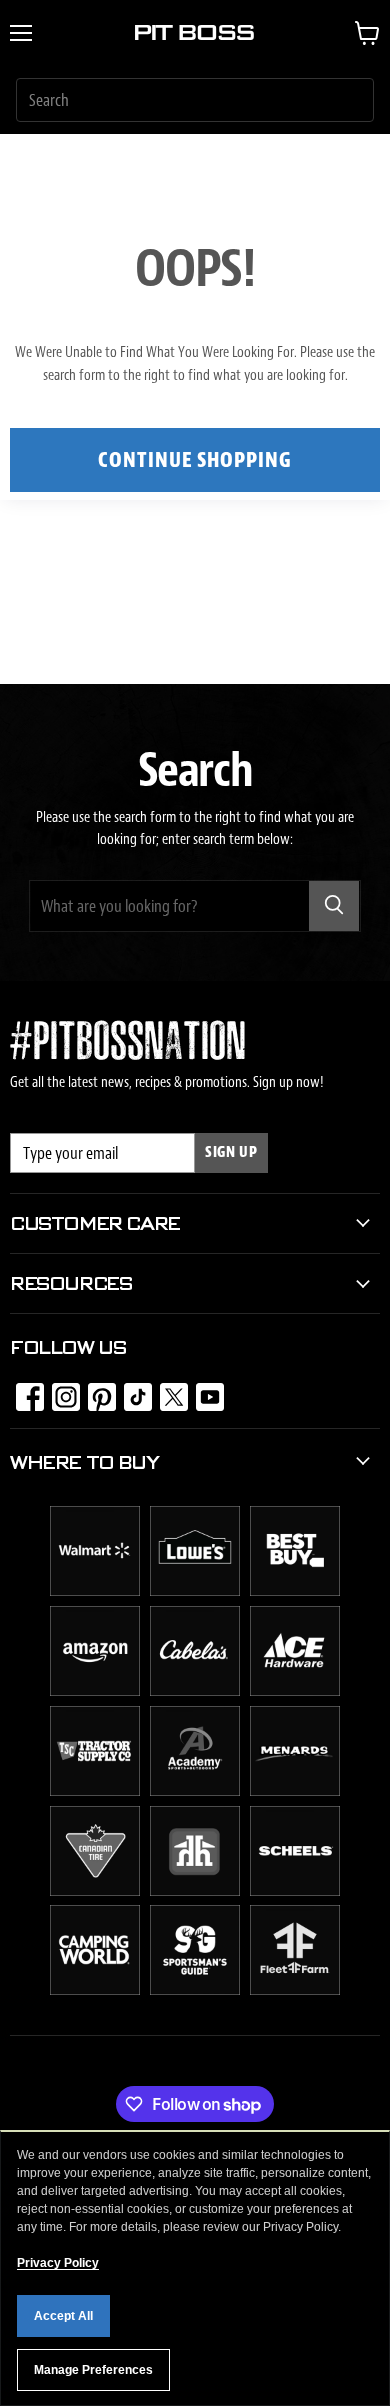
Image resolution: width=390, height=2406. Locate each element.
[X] (168, 1391)
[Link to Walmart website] (95, 1591)
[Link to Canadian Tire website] (95, 1891)
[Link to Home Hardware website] (195, 1891)
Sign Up (231, 1152)
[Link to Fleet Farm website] (295, 1990)
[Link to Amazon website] (95, 1691)
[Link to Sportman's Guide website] (195, 1990)
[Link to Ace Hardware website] (295, 1691)
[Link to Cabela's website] (195, 1691)
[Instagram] (60, 1391)
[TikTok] (132, 1391)
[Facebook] (24, 1391)
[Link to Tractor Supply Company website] (95, 1791)
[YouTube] (204, 1391)
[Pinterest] (96, 1391)
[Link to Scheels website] (295, 1891)
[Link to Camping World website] (95, 1990)
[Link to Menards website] (295, 1791)
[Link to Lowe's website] (195, 1591)
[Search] (334, 906)
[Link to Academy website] (195, 1791)
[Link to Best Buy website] (295, 1591)
